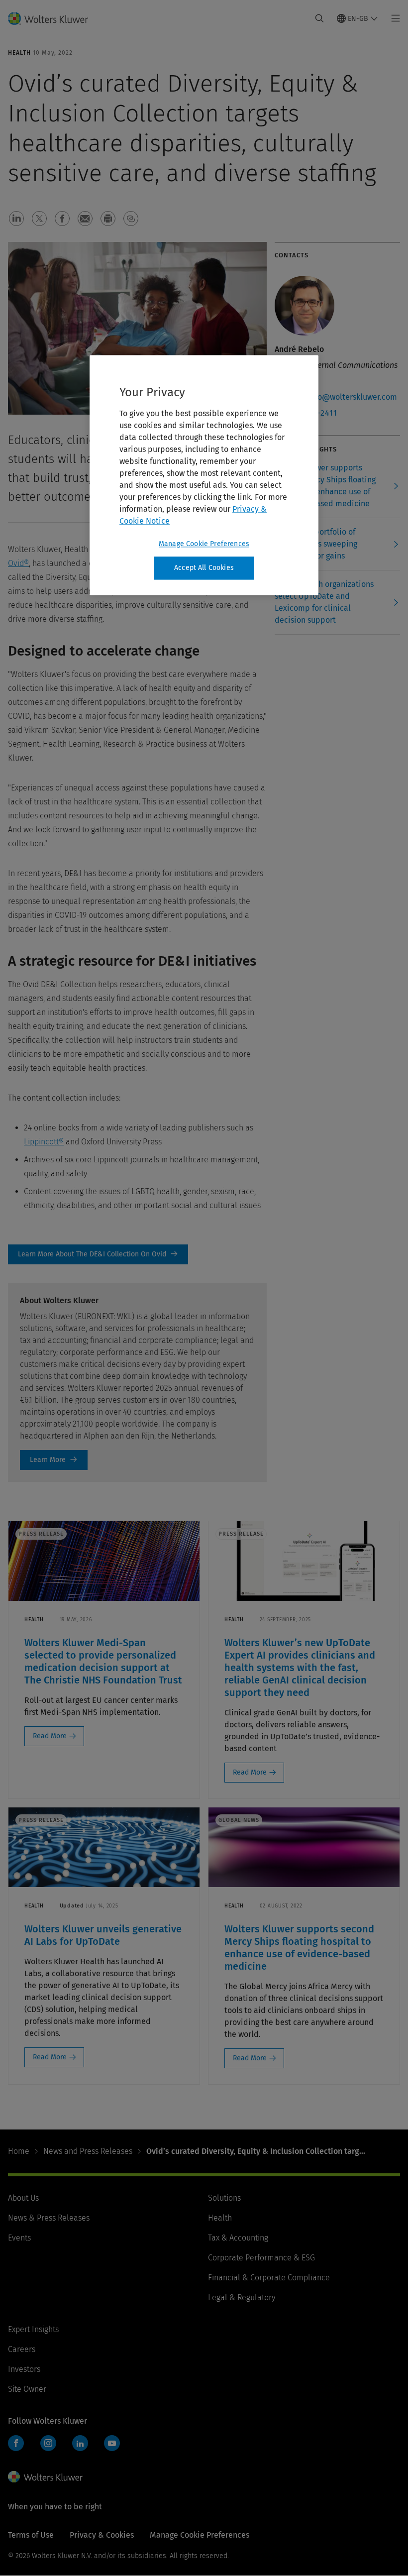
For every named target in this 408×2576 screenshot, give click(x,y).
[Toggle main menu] (393, 18)
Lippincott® (44, 1142)
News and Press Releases (88, 2151)
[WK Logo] (45, 2477)
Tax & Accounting (238, 2238)
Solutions (224, 2198)
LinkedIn (80, 2443)
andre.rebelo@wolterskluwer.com (336, 397)
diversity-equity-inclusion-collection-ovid (98, 1254)
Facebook (16, 2443)
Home (19, 2151)
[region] (204, 475)
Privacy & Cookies (102, 2535)
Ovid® (18, 563)
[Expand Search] (319, 18)
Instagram (48, 2443)
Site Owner (27, 2389)
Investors (24, 2369)
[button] (16, 219)
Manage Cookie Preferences (204, 544)
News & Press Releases (49, 2218)
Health (220, 2218)
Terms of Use (31, 2535)
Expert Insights (33, 2329)
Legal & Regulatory (242, 2297)
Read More (50, 1736)
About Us (23, 2198)
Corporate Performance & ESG (261, 2258)
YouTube (112, 2443)
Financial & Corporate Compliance (269, 2278)
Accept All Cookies (204, 568)
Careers (22, 2349)
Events (19, 2238)
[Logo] (54, 18)
